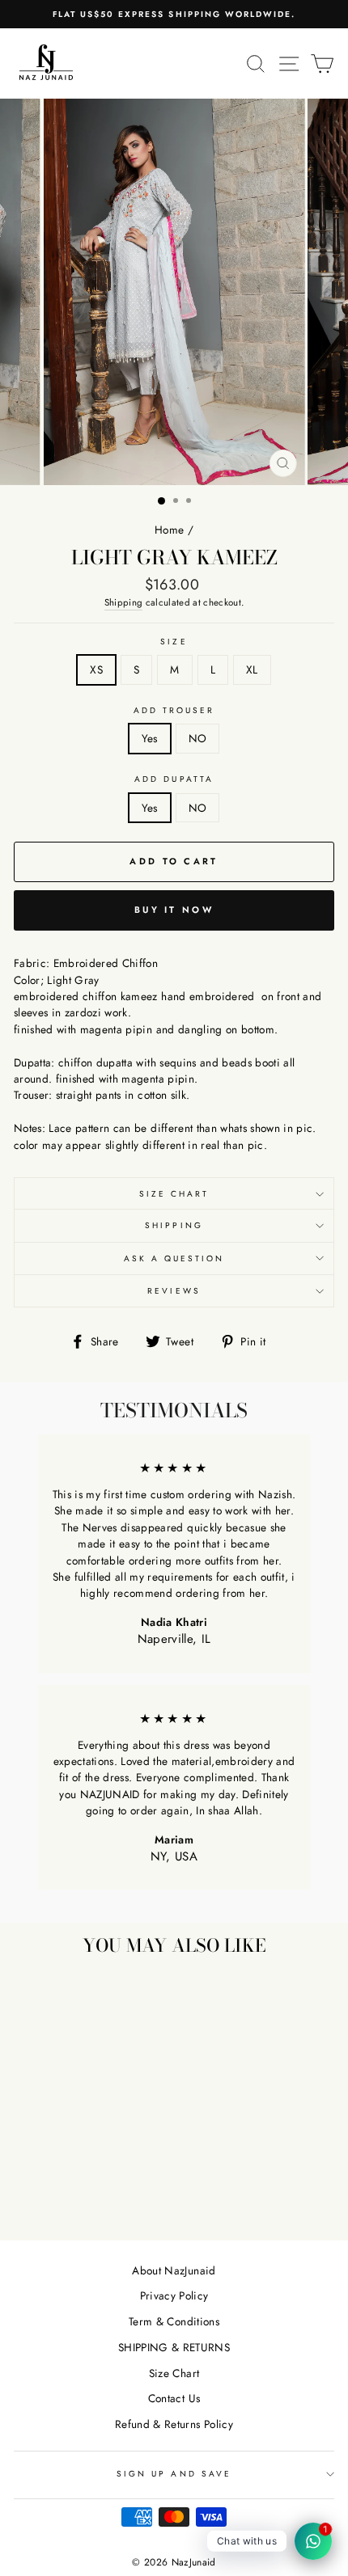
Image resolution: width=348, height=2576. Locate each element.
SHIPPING (174, 1225)
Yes (150, 738)
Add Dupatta (174, 779)
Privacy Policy (174, 2295)
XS (96, 669)
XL (252, 669)
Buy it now (174, 910)
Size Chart (174, 1194)
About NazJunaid (174, 2270)
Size (174, 642)
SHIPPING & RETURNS (174, 2347)
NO (198, 738)
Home (169, 530)
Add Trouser (174, 710)
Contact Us (174, 2398)
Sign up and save (174, 2474)
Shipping (124, 602)
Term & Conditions (174, 2321)
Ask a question (174, 1258)
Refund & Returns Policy (174, 2424)
